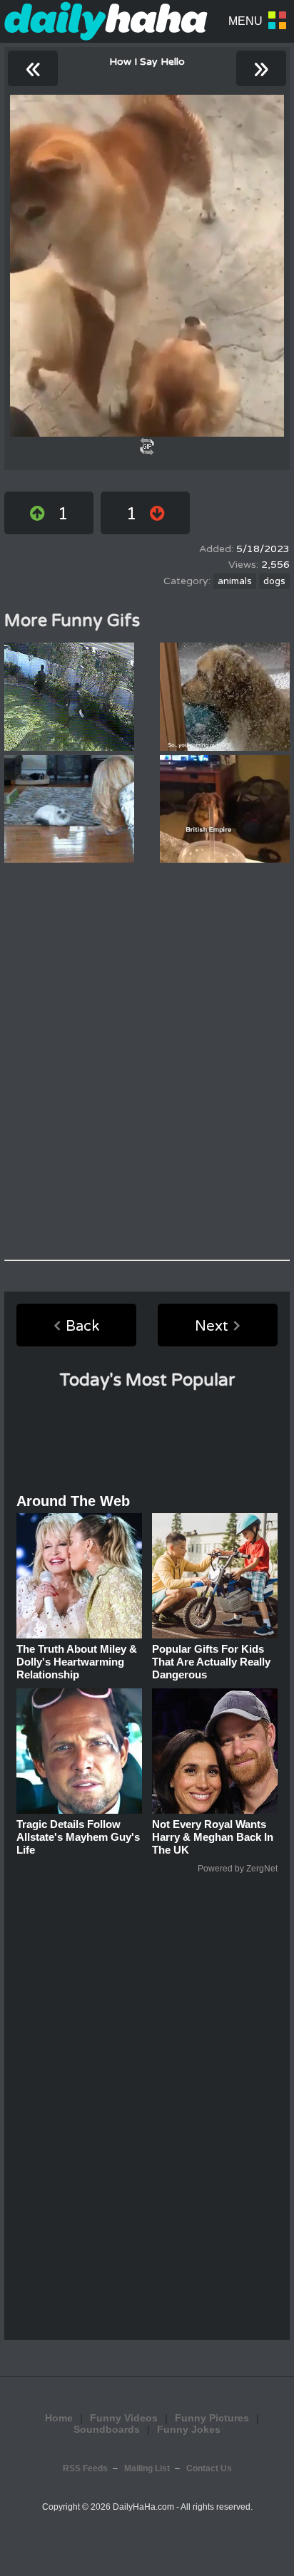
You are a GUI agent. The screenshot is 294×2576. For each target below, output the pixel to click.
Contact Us (209, 2468)
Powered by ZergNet (238, 1869)
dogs (274, 581)
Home (59, 2418)
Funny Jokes (189, 2429)
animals (235, 581)
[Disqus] (147, 1061)
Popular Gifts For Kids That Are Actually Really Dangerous (211, 1662)
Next (212, 1326)
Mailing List (147, 2468)
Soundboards (107, 2429)
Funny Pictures (212, 2418)
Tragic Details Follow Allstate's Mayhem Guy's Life (78, 1837)
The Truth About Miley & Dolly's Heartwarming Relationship (77, 1662)
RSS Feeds (85, 2468)
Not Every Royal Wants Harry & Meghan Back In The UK (213, 1837)
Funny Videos (124, 2418)
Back (82, 1326)
